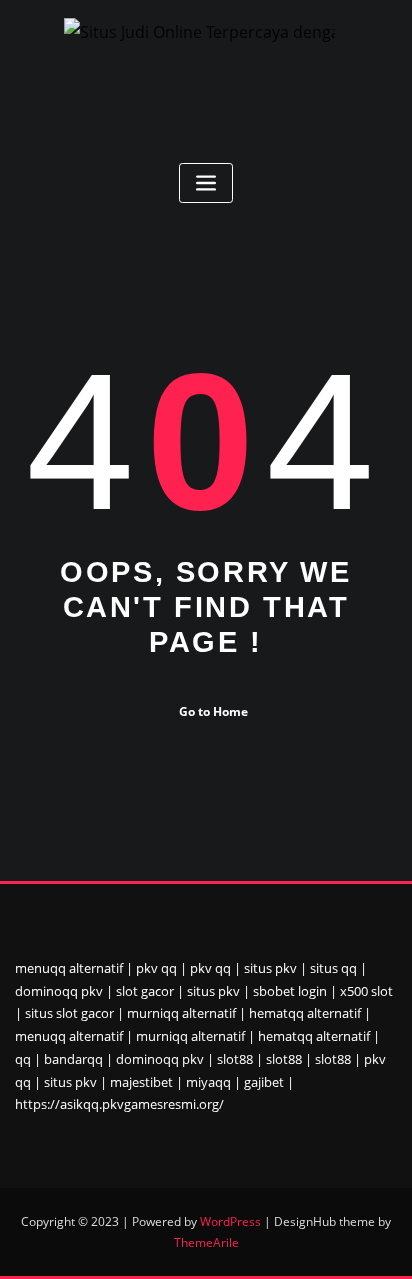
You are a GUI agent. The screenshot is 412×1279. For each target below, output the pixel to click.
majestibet (141, 1082)
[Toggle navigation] (206, 183)
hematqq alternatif (305, 1013)
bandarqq (73, 1059)
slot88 (235, 1059)
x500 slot (366, 991)
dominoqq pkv (59, 991)
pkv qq (156, 968)
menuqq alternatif (69, 968)
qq (23, 1059)
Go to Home (213, 711)
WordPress (230, 1221)
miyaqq (208, 1082)
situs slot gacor (69, 1013)
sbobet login (290, 991)
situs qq (333, 968)
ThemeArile (206, 1242)
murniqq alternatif (181, 1013)
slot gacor (145, 991)
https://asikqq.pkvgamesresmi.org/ (119, 1104)
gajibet (264, 1082)
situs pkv (270, 968)
